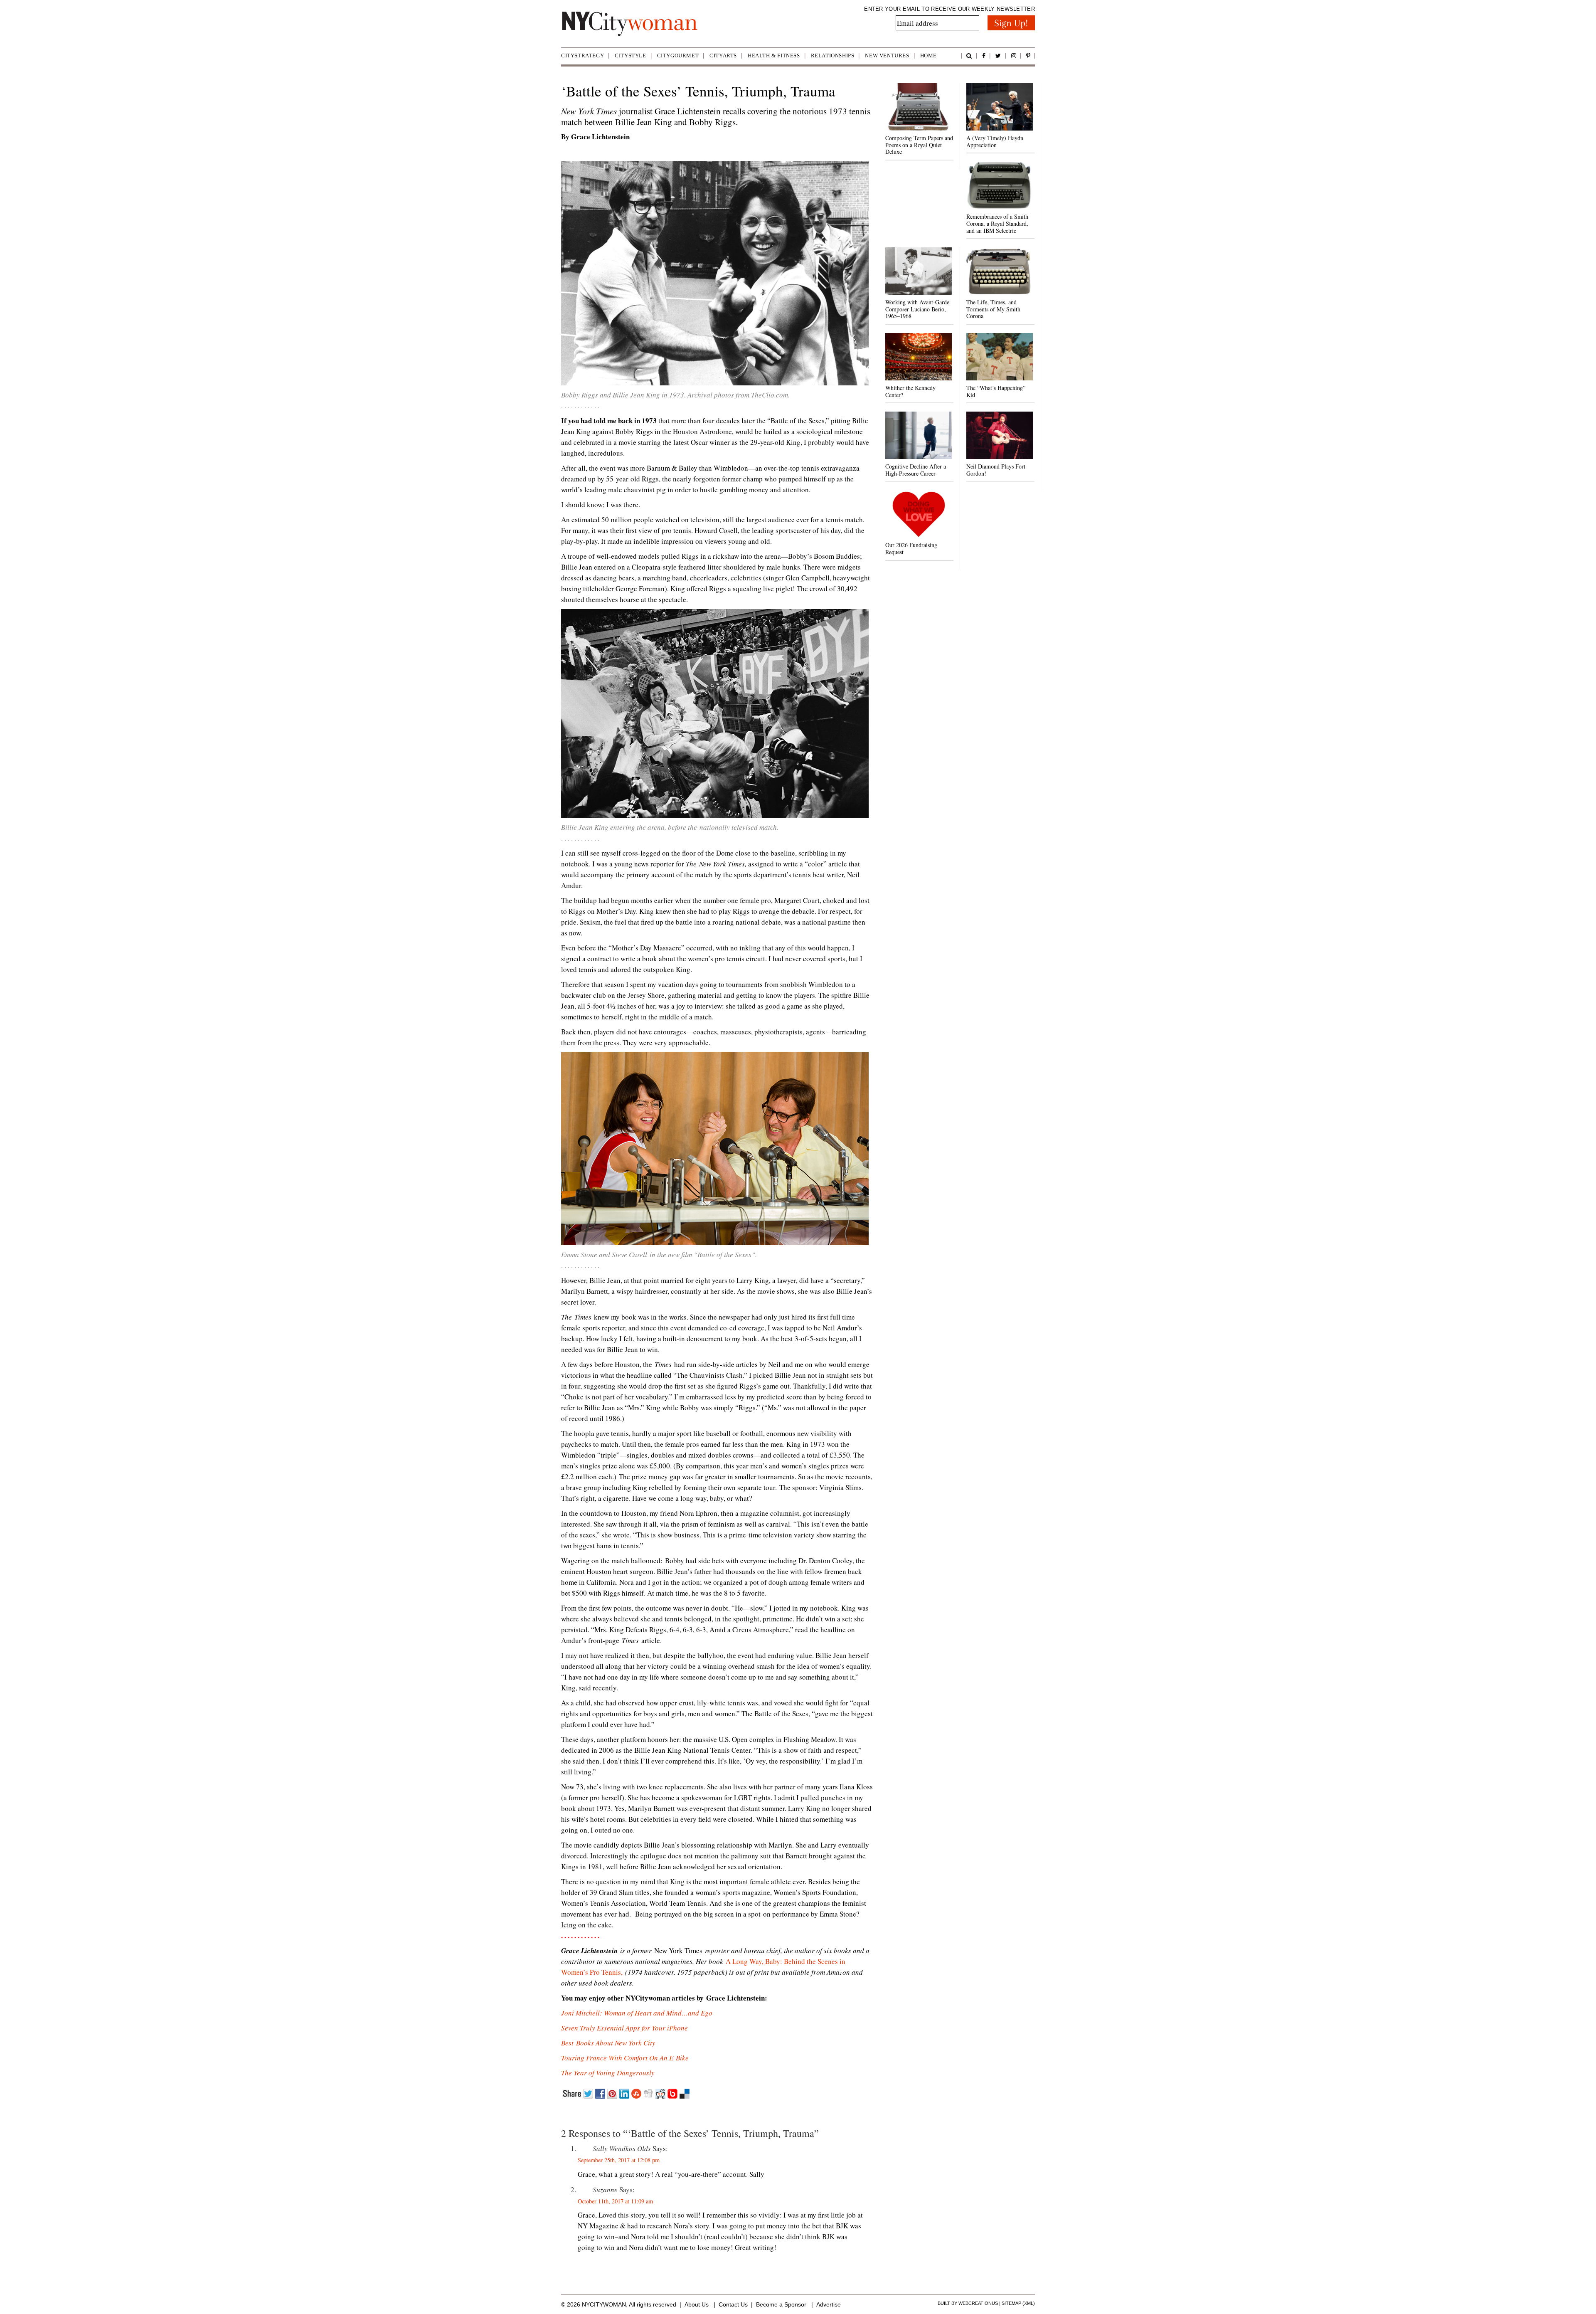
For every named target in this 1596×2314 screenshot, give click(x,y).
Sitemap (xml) (1018, 2303)
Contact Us (733, 2304)
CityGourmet (678, 56)
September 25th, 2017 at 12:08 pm (619, 2160)
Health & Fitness (774, 56)
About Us (697, 2304)
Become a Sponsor (781, 2304)
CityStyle (630, 56)
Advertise (829, 2304)
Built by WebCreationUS (968, 2303)
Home (929, 56)
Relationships (833, 56)
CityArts (723, 56)
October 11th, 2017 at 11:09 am (615, 2201)
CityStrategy (582, 56)
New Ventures (887, 56)
